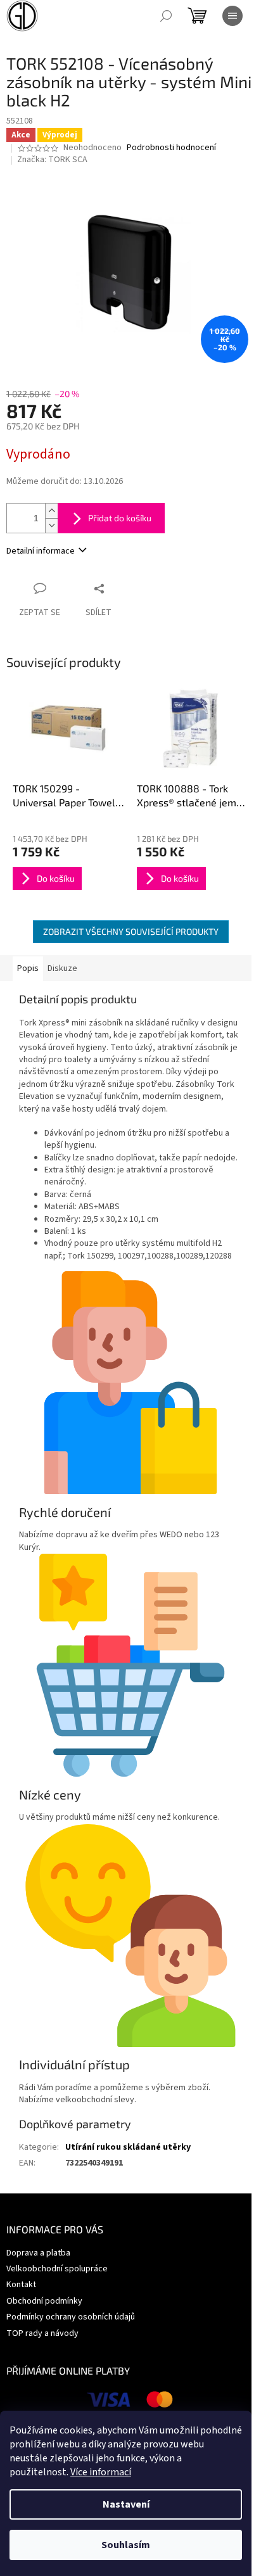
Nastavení (126, 2504)
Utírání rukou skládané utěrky (128, 2147)
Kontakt (21, 2285)
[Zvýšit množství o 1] (51, 511)
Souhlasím (126, 2545)
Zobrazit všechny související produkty (131, 931)
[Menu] (232, 16)
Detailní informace (41, 551)
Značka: (52, 160)
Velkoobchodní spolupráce (57, 2269)
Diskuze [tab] (62, 968)
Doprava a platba (38, 2253)
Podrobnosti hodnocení (171, 148)
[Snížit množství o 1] (51, 525)
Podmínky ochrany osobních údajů (71, 2317)
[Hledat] (166, 16)
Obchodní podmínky (44, 2301)
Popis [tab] (28, 968)
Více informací (101, 2472)
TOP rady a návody (42, 2333)
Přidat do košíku (120, 518)
